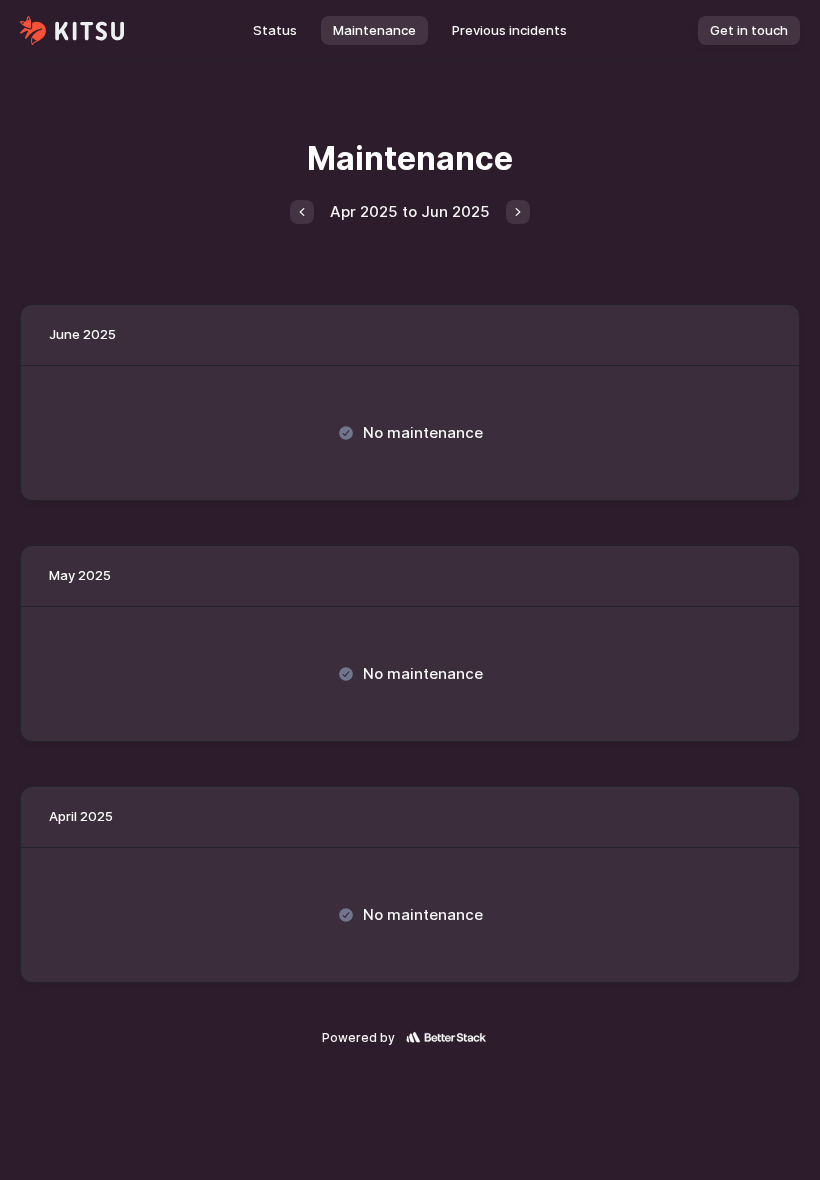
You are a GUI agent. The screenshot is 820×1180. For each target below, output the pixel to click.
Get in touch (749, 30)
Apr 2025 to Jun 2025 (410, 211)
